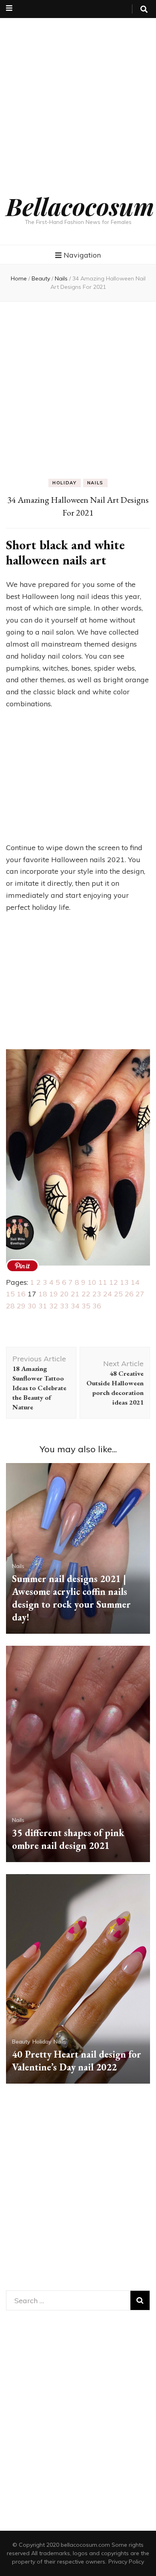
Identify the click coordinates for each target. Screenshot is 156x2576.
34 (75, 1306)
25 (118, 1294)
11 (103, 1282)
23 (97, 1294)
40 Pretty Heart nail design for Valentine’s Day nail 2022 (77, 2061)
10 (92, 1282)
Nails (95, 483)
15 (10, 1294)
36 (97, 1306)
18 (43, 1294)
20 (64, 1294)
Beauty (21, 2042)
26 (129, 1294)
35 (86, 1306)
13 (124, 1282)
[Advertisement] (78, 96)
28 (10, 1306)
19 (54, 1294)
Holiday (65, 483)
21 (75, 1294)
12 (114, 1282)
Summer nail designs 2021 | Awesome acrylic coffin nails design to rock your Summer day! (71, 1598)
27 (140, 1294)
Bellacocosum (80, 206)
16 (21, 1294)
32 (54, 1306)
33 (64, 1306)
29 (21, 1306)
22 (86, 1294)
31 (43, 1306)
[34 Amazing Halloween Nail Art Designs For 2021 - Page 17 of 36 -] (22, 1266)
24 (108, 1294)
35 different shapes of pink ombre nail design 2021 (68, 1839)
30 (32, 1306)
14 (135, 1282)
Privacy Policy (126, 2562)
